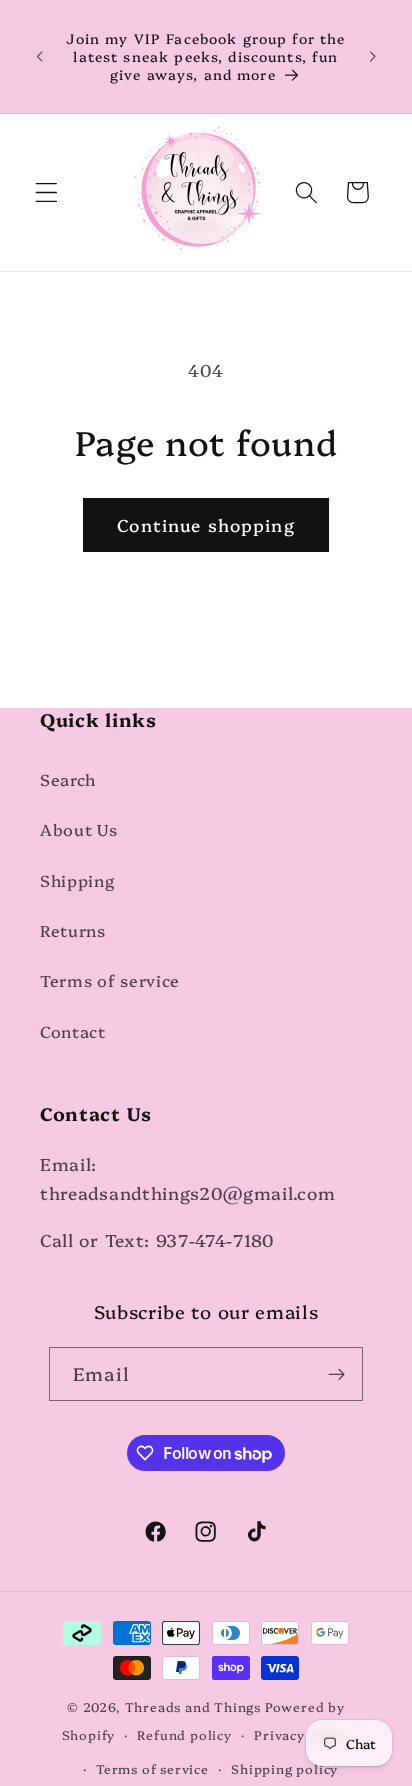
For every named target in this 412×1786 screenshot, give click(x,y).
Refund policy (184, 1734)
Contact (73, 1031)
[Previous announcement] (39, 56)
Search (68, 779)
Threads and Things (193, 1706)
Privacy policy (302, 1734)
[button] (46, 192)
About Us (79, 829)
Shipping (77, 880)
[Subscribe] (336, 1374)
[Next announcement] (373, 56)
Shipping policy (284, 1768)
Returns (73, 930)
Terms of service (110, 980)
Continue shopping (206, 524)
